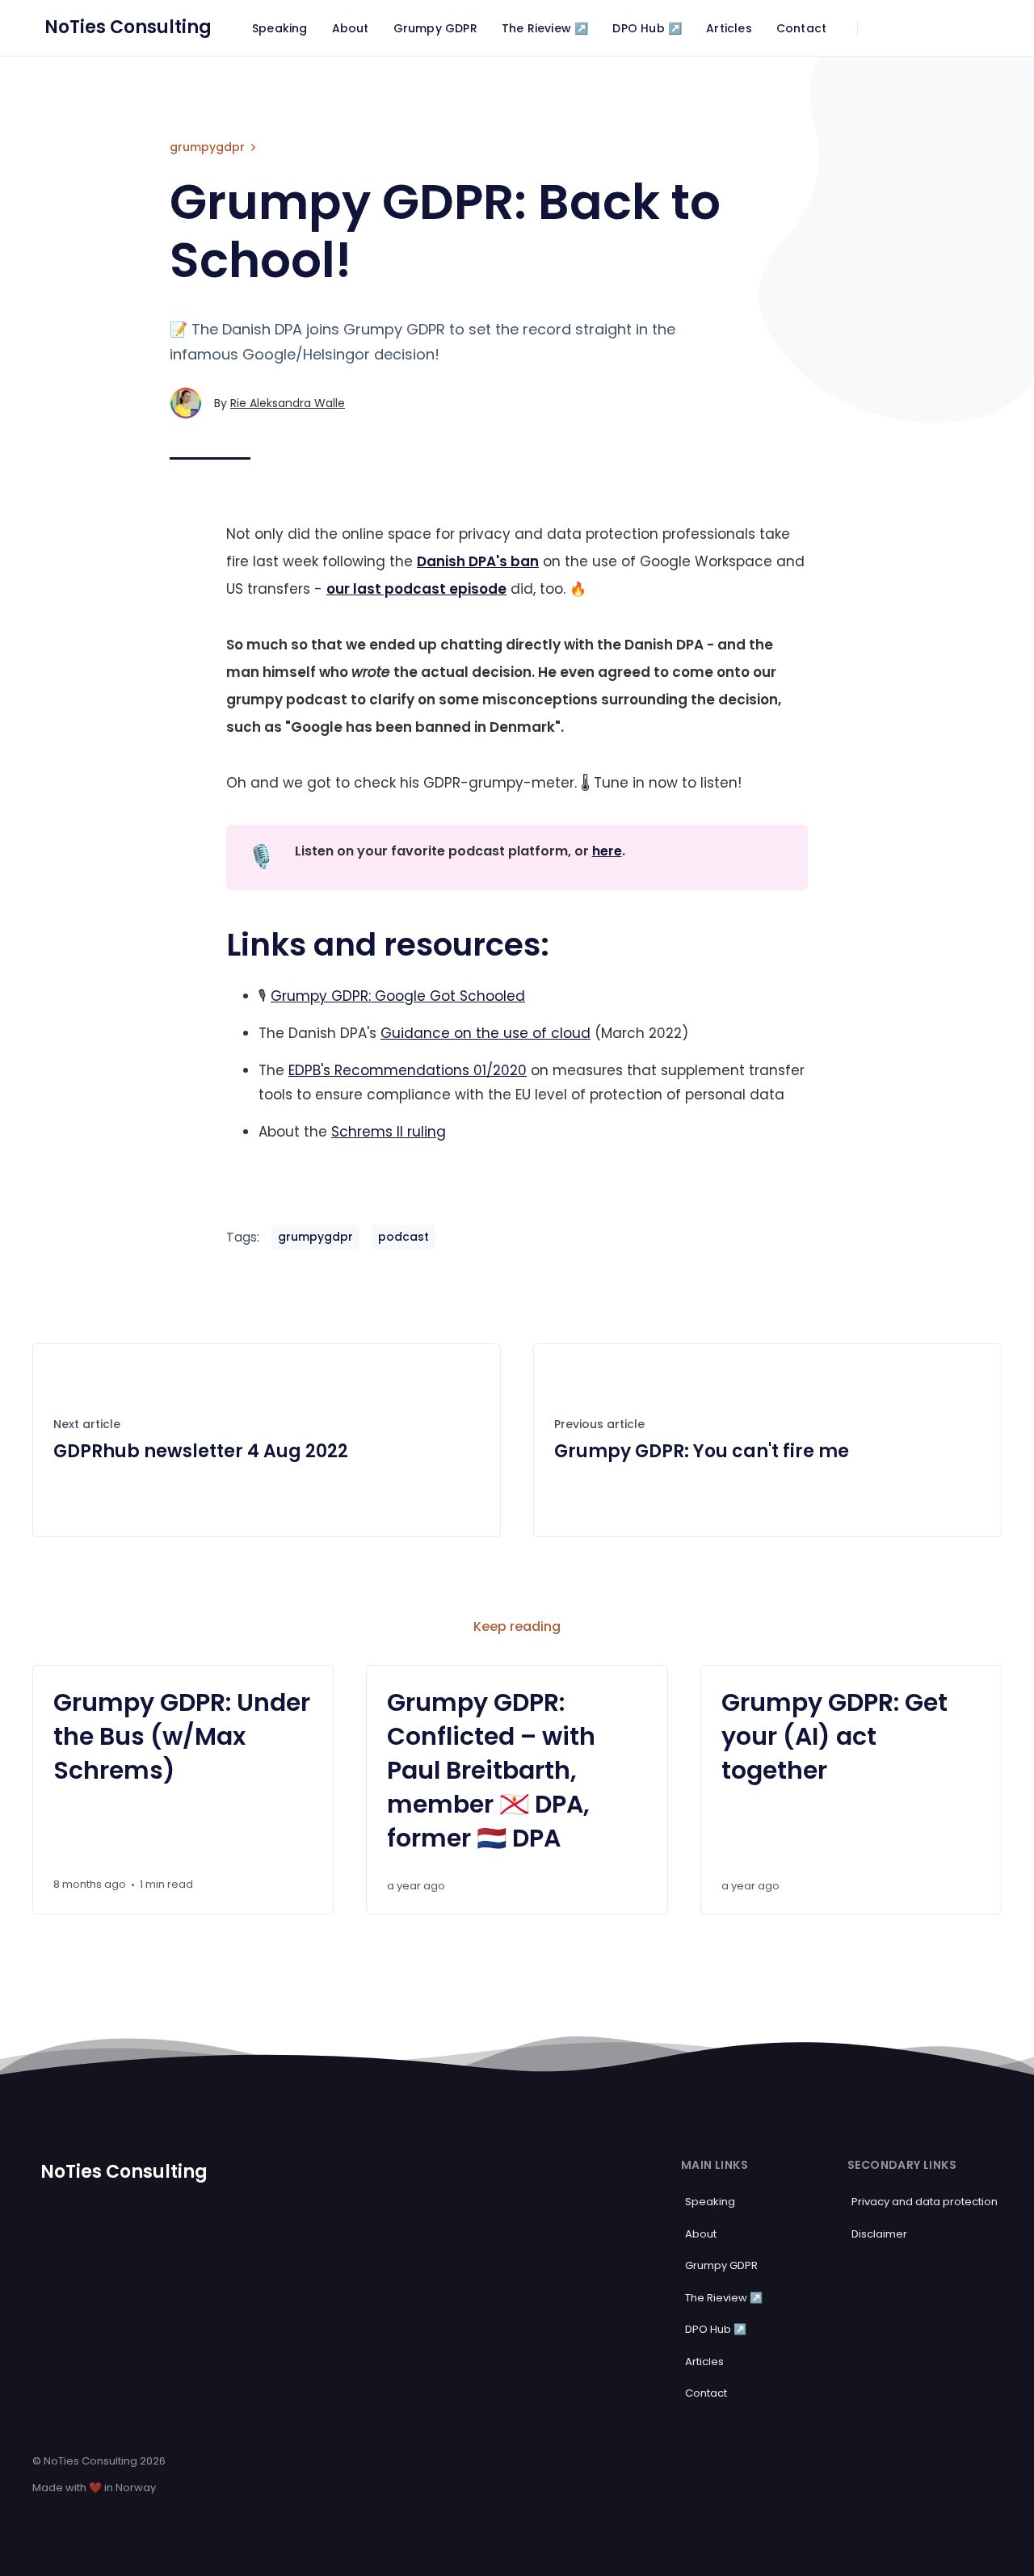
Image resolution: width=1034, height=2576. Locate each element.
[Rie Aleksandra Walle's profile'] (186, 403)
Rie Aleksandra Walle (288, 403)
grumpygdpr (207, 147)
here (607, 851)
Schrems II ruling (389, 1132)
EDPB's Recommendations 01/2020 (408, 1070)
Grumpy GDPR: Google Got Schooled (398, 996)
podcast (404, 1237)
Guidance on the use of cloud (485, 1033)
